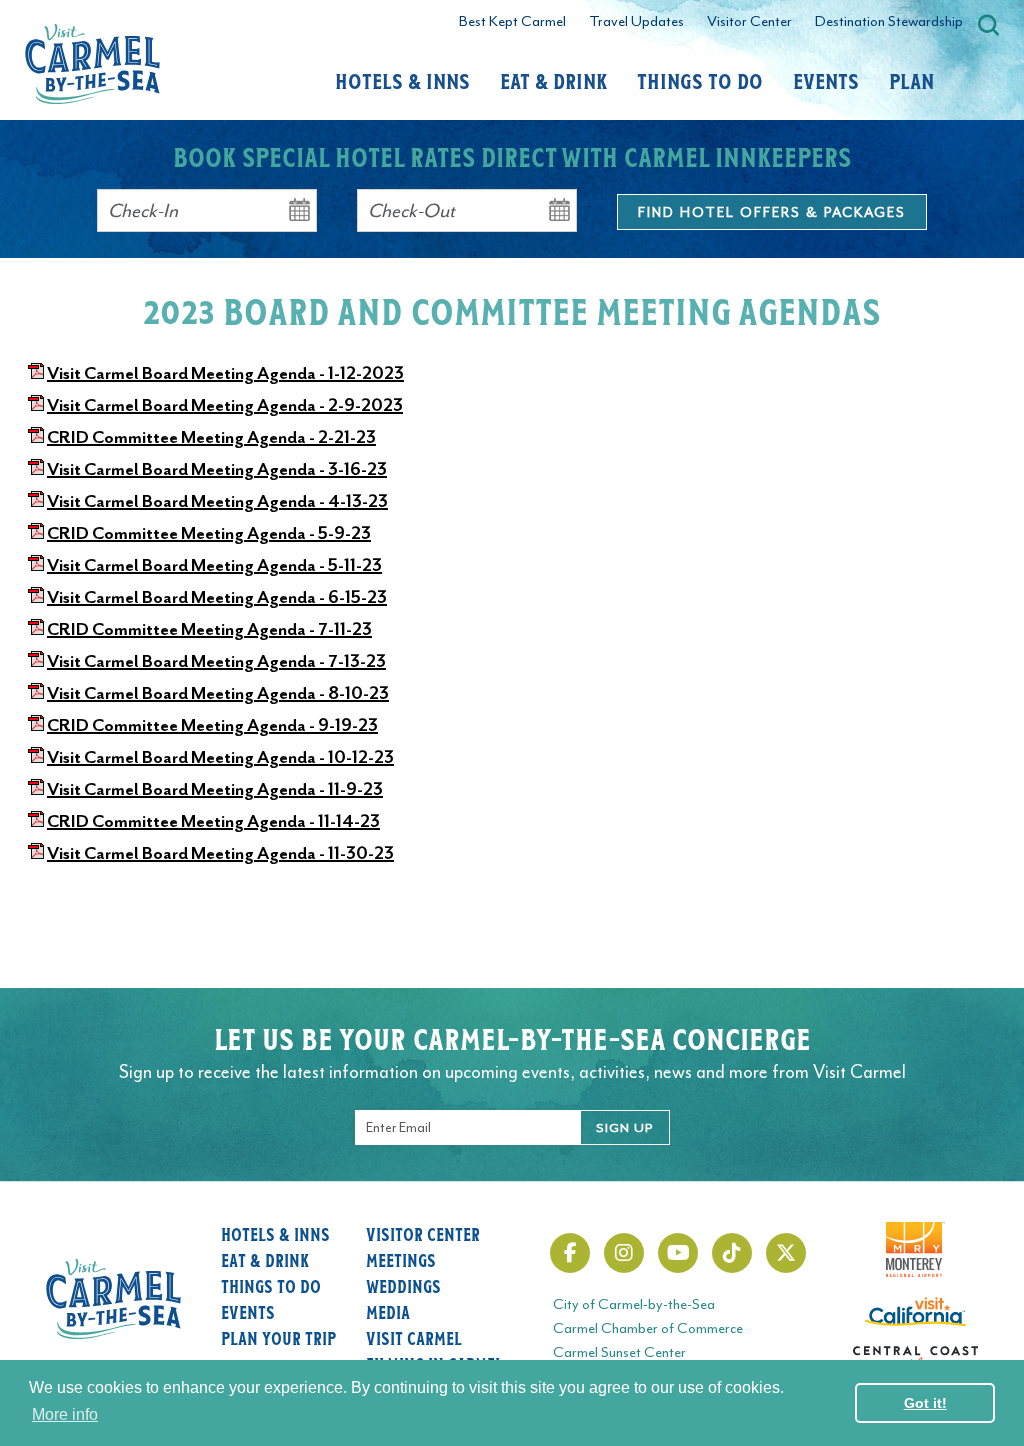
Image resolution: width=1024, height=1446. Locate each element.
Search (988, 25)
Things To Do (700, 80)
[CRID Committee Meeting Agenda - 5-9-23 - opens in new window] (36, 533)
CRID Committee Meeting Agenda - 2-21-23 (211, 437)
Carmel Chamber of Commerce (648, 1328)
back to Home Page (92, 64)
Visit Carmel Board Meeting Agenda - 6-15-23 (217, 597)
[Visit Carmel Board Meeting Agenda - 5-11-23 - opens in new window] (36, 565)
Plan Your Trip (278, 1338)
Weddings (403, 1286)
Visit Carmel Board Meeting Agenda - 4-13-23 (217, 501)
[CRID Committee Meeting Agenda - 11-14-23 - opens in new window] (36, 821)
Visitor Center (749, 21)
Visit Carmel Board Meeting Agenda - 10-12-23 (220, 757)
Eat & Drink (553, 80)
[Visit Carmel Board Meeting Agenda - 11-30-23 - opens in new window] (36, 853)
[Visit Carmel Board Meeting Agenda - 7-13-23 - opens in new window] (36, 661)
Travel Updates (636, 21)
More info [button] (65, 1414)
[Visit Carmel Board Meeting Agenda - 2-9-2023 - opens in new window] (36, 405)
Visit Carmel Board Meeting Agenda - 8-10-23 (218, 693)
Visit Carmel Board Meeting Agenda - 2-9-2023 (225, 405)
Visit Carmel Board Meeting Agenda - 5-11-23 (214, 565)
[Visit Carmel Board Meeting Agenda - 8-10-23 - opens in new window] (36, 693)
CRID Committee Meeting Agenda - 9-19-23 (212, 725)
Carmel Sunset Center (619, 1352)
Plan (911, 80)
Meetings (401, 1260)
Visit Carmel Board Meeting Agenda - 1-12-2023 (225, 373)
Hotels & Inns (402, 80)
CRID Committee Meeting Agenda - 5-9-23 (209, 533)
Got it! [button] (925, 1403)
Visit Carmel (414, 1338)
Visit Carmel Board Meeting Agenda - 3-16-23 (217, 469)
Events (826, 80)
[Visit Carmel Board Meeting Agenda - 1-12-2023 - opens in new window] (36, 373)
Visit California (915, 1309)
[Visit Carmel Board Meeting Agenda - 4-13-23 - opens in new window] (36, 501)
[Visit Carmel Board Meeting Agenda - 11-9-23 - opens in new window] (36, 789)
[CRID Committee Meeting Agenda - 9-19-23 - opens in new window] (36, 725)
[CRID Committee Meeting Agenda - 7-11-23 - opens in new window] (36, 629)
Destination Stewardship (889, 21)
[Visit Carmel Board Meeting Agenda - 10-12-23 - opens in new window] (36, 757)
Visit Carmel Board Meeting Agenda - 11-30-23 (220, 853)
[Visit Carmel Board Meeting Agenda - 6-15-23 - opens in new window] (36, 597)
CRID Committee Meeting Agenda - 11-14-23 (213, 821)
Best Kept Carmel (512, 21)
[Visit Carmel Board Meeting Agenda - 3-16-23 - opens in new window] (36, 469)
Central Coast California (915, 1358)
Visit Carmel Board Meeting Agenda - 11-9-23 (215, 789)
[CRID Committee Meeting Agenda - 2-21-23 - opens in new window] (36, 437)
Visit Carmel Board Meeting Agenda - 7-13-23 (216, 661)
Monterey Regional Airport (915, 1234)
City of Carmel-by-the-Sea (634, 1304)
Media (388, 1312)
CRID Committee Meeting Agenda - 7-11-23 (209, 629)
